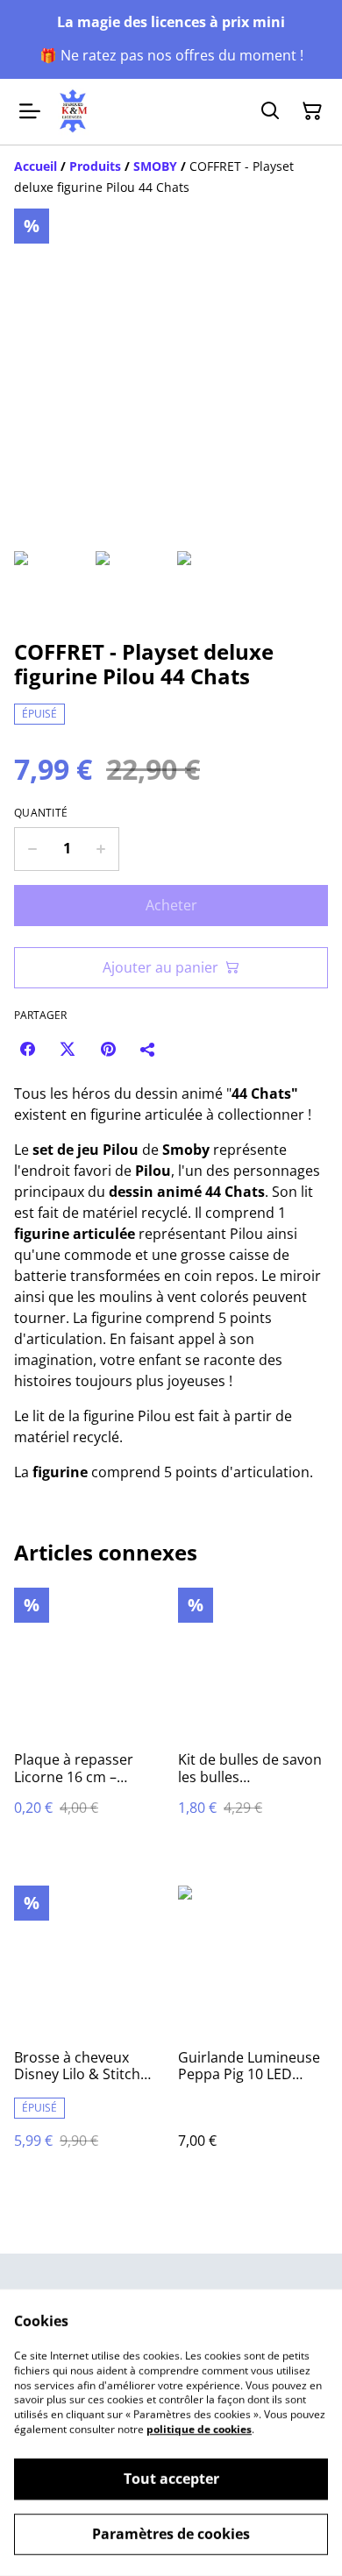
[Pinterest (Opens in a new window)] (108, 1049)
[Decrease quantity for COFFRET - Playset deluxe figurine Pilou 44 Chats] (32, 849)
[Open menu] (30, 111)
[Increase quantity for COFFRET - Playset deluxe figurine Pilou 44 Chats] (101, 849)
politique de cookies (199, 2429)
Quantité (41, 813)
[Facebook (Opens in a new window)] (27, 1049)
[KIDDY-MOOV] (74, 112)
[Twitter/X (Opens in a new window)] (68, 1049)
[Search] (270, 111)
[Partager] (148, 1049)
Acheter (171, 905)
